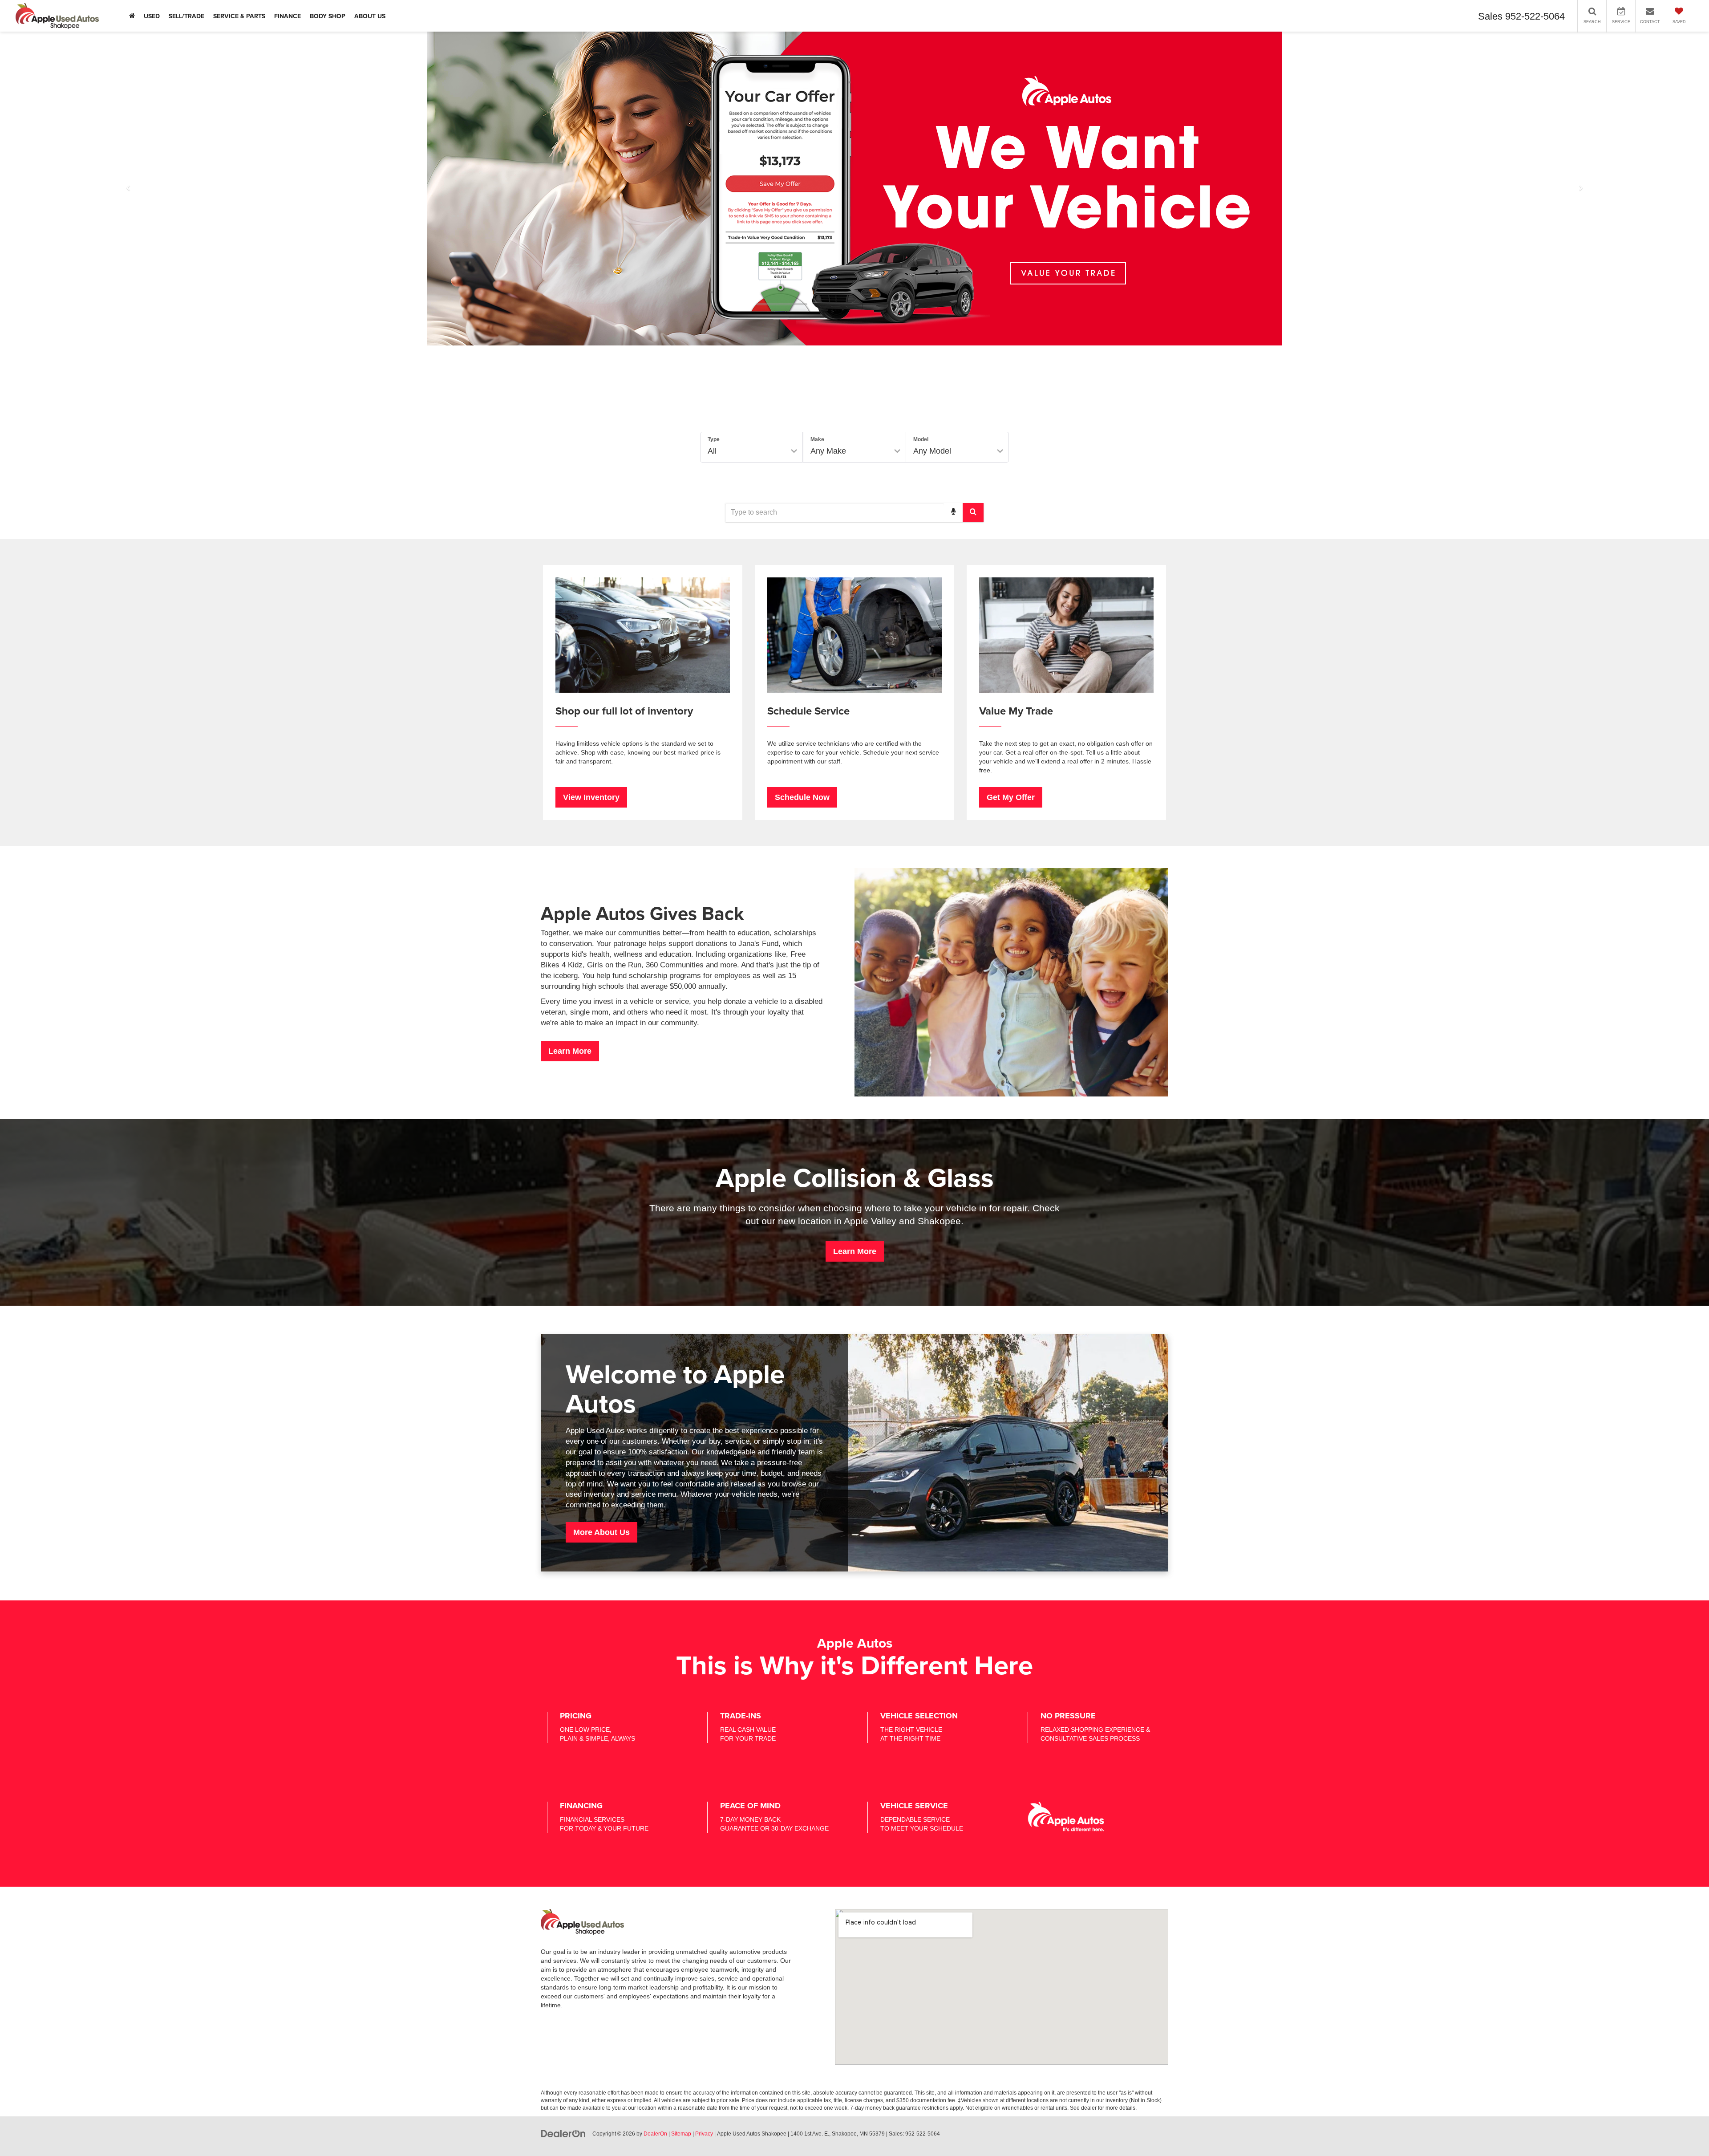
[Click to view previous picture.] (128, 189)
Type (714, 439)
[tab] (783, 412)
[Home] (132, 16)
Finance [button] (288, 16)
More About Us (601, 1532)
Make (817, 439)
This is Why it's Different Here (854, 1665)
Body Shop (328, 16)
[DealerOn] (563, 2133)
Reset (931, 481)
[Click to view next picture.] (1581, 189)
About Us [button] (370, 16)
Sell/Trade (186, 16)
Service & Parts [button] (239, 16)
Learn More (570, 1051)
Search (980, 481)
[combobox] (854, 512)
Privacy (704, 2134)
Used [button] (152, 16)
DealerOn (655, 2134)
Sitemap (681, 2134)
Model (921, 439)
